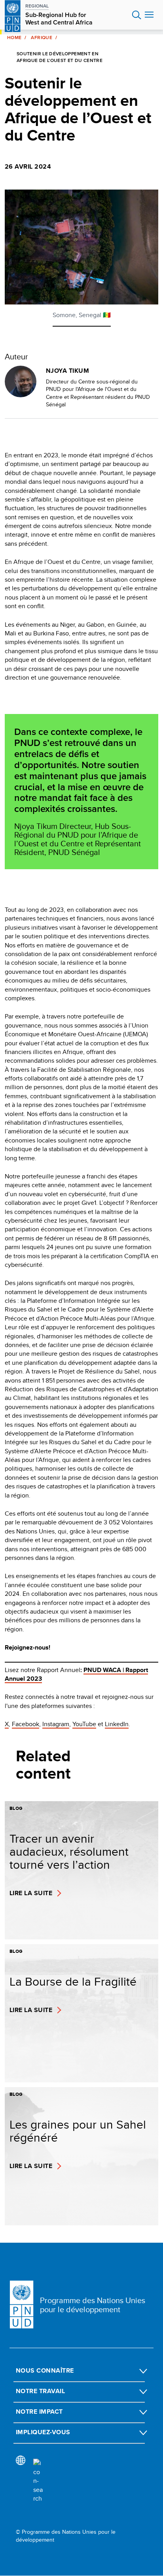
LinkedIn (117, 1724)
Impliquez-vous (43, 2432)
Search (137, 15)
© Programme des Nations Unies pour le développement (66, 2536)
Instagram (56, 1724)
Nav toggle (149, 15)
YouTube (84, 1724)
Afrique (42, 38)
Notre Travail (40, 2391)
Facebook (26, 1724)
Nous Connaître (45, 2370)
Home (14, 38)
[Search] (38, 2481)
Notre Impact (39, 2412)
